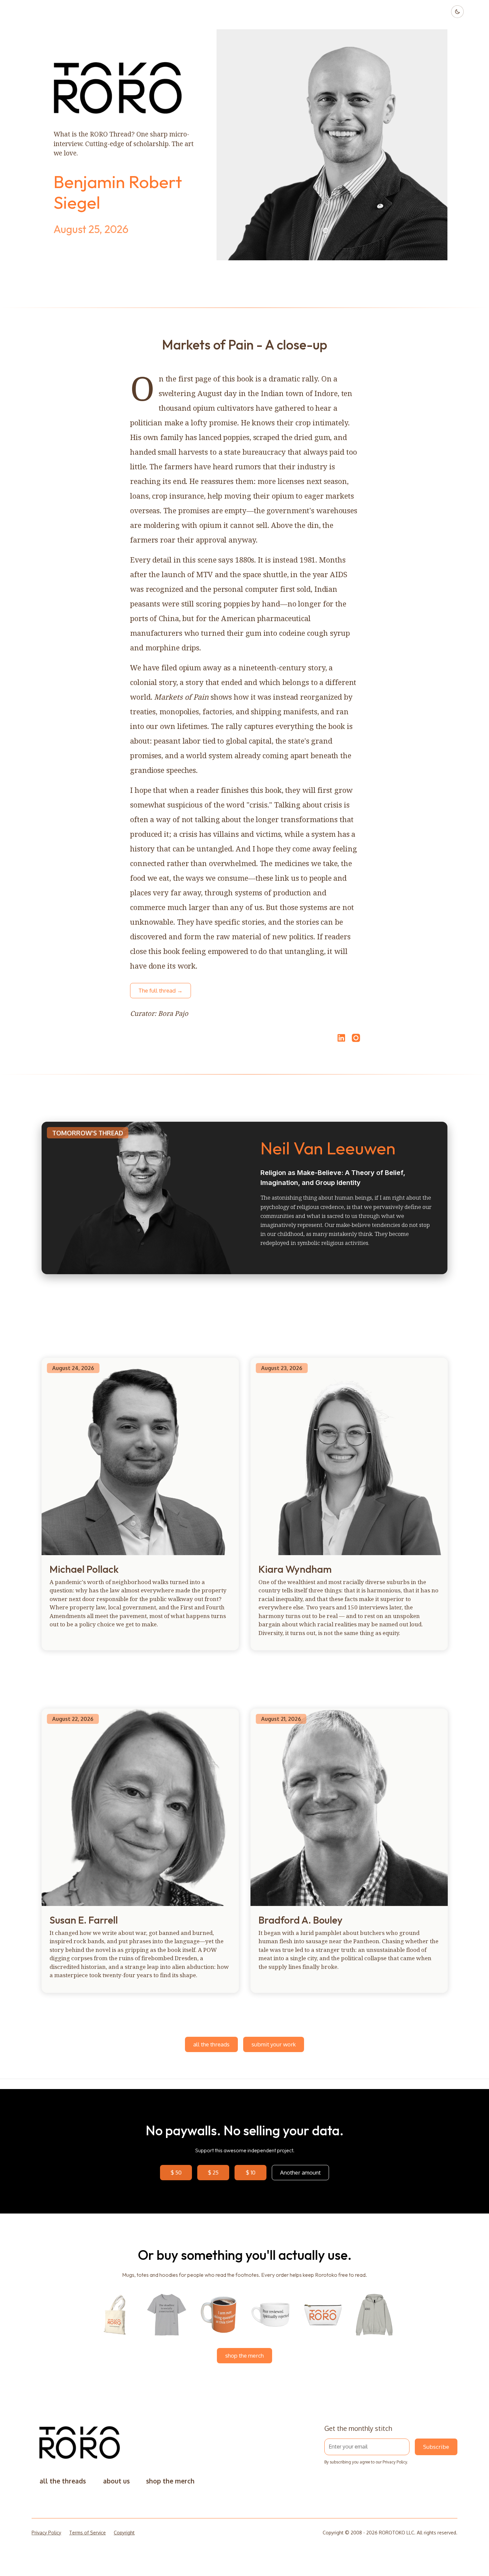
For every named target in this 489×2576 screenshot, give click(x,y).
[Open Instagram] (356, 1041)
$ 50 (176, 2172)
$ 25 (213, 2172)
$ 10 (251, 2172)
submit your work (274, 2044)
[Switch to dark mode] (457, 12)
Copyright (124, 2533)
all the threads (211, 2044)
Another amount (300, 2172)
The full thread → (161, 990)
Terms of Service (87, 2533)
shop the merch (244, 2355)
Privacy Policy (395, 2462)
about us (116, 2481)
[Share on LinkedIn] (340, 1038)
